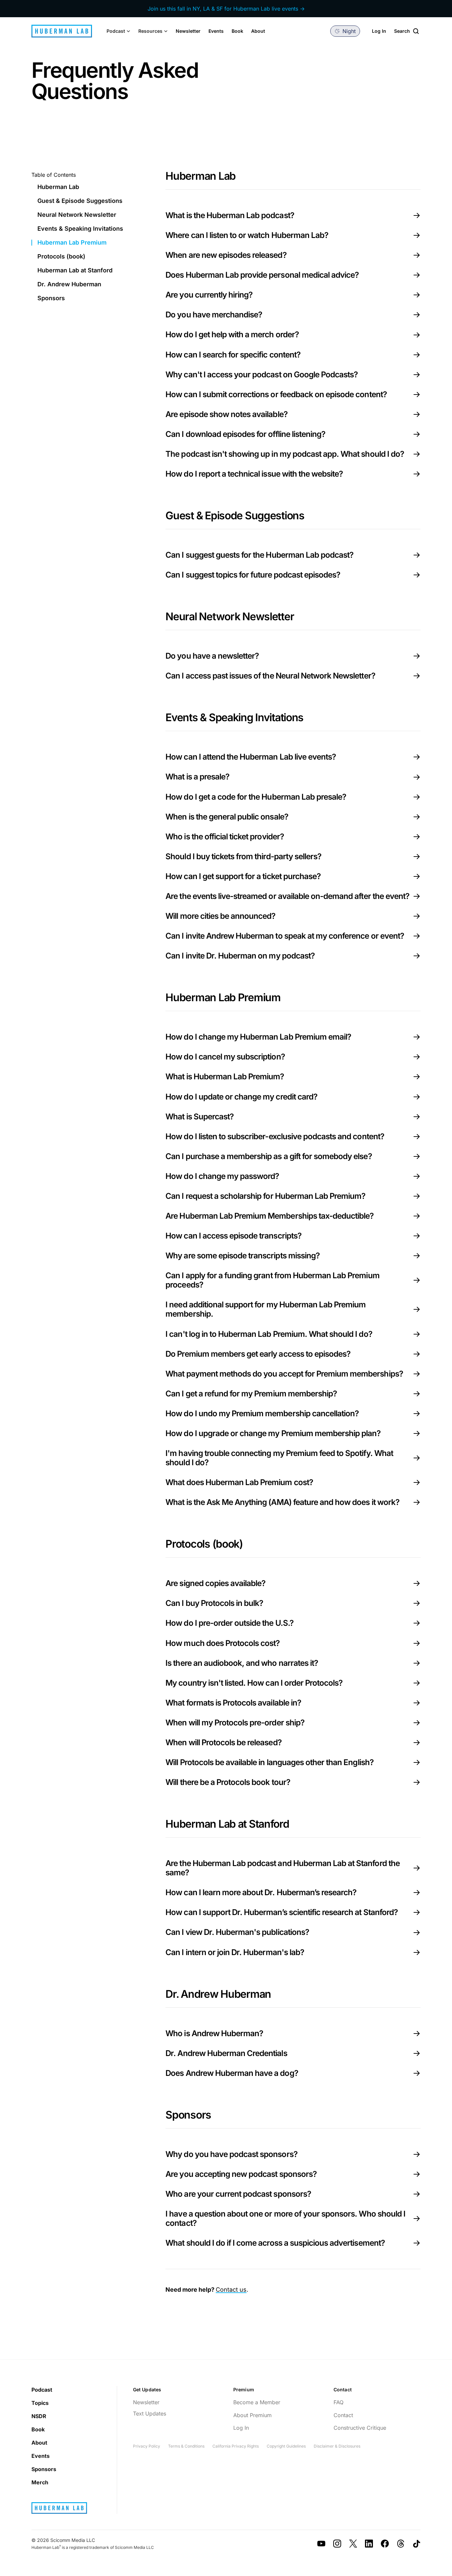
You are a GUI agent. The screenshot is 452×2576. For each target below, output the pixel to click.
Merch (40, 2482)
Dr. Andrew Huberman (69, 284)
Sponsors (51, 298)
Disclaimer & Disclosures (337, 2446)
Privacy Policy (147, 2446)
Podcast (42, 2390)
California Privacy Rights (236, 2446)
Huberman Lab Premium (72, 243)
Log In (379, 31)
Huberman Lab (58, 187)
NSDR (39, 2416)
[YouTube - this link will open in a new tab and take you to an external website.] (321, 2544)
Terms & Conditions (186, 2446)
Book (237, 31)
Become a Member (257, 2402)
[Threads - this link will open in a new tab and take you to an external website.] (401, 2544)
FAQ (339, 2402)
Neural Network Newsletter (77, 215)
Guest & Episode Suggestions (80, 201)
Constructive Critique (360, 2428)
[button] (118, 31)
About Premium (252, 2415)
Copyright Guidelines (286, 2446)
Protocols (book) (61, 257)
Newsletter (188, 31)
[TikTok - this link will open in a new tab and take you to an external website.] (417, 2544)
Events (216, 31)
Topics (40, 2403)
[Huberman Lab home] (62, 31)
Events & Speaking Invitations (80, 229)
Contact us (231, 2290)
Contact (343, 2415)
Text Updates (150, 2413)
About (258, 31)
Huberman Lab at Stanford (75, 270)
